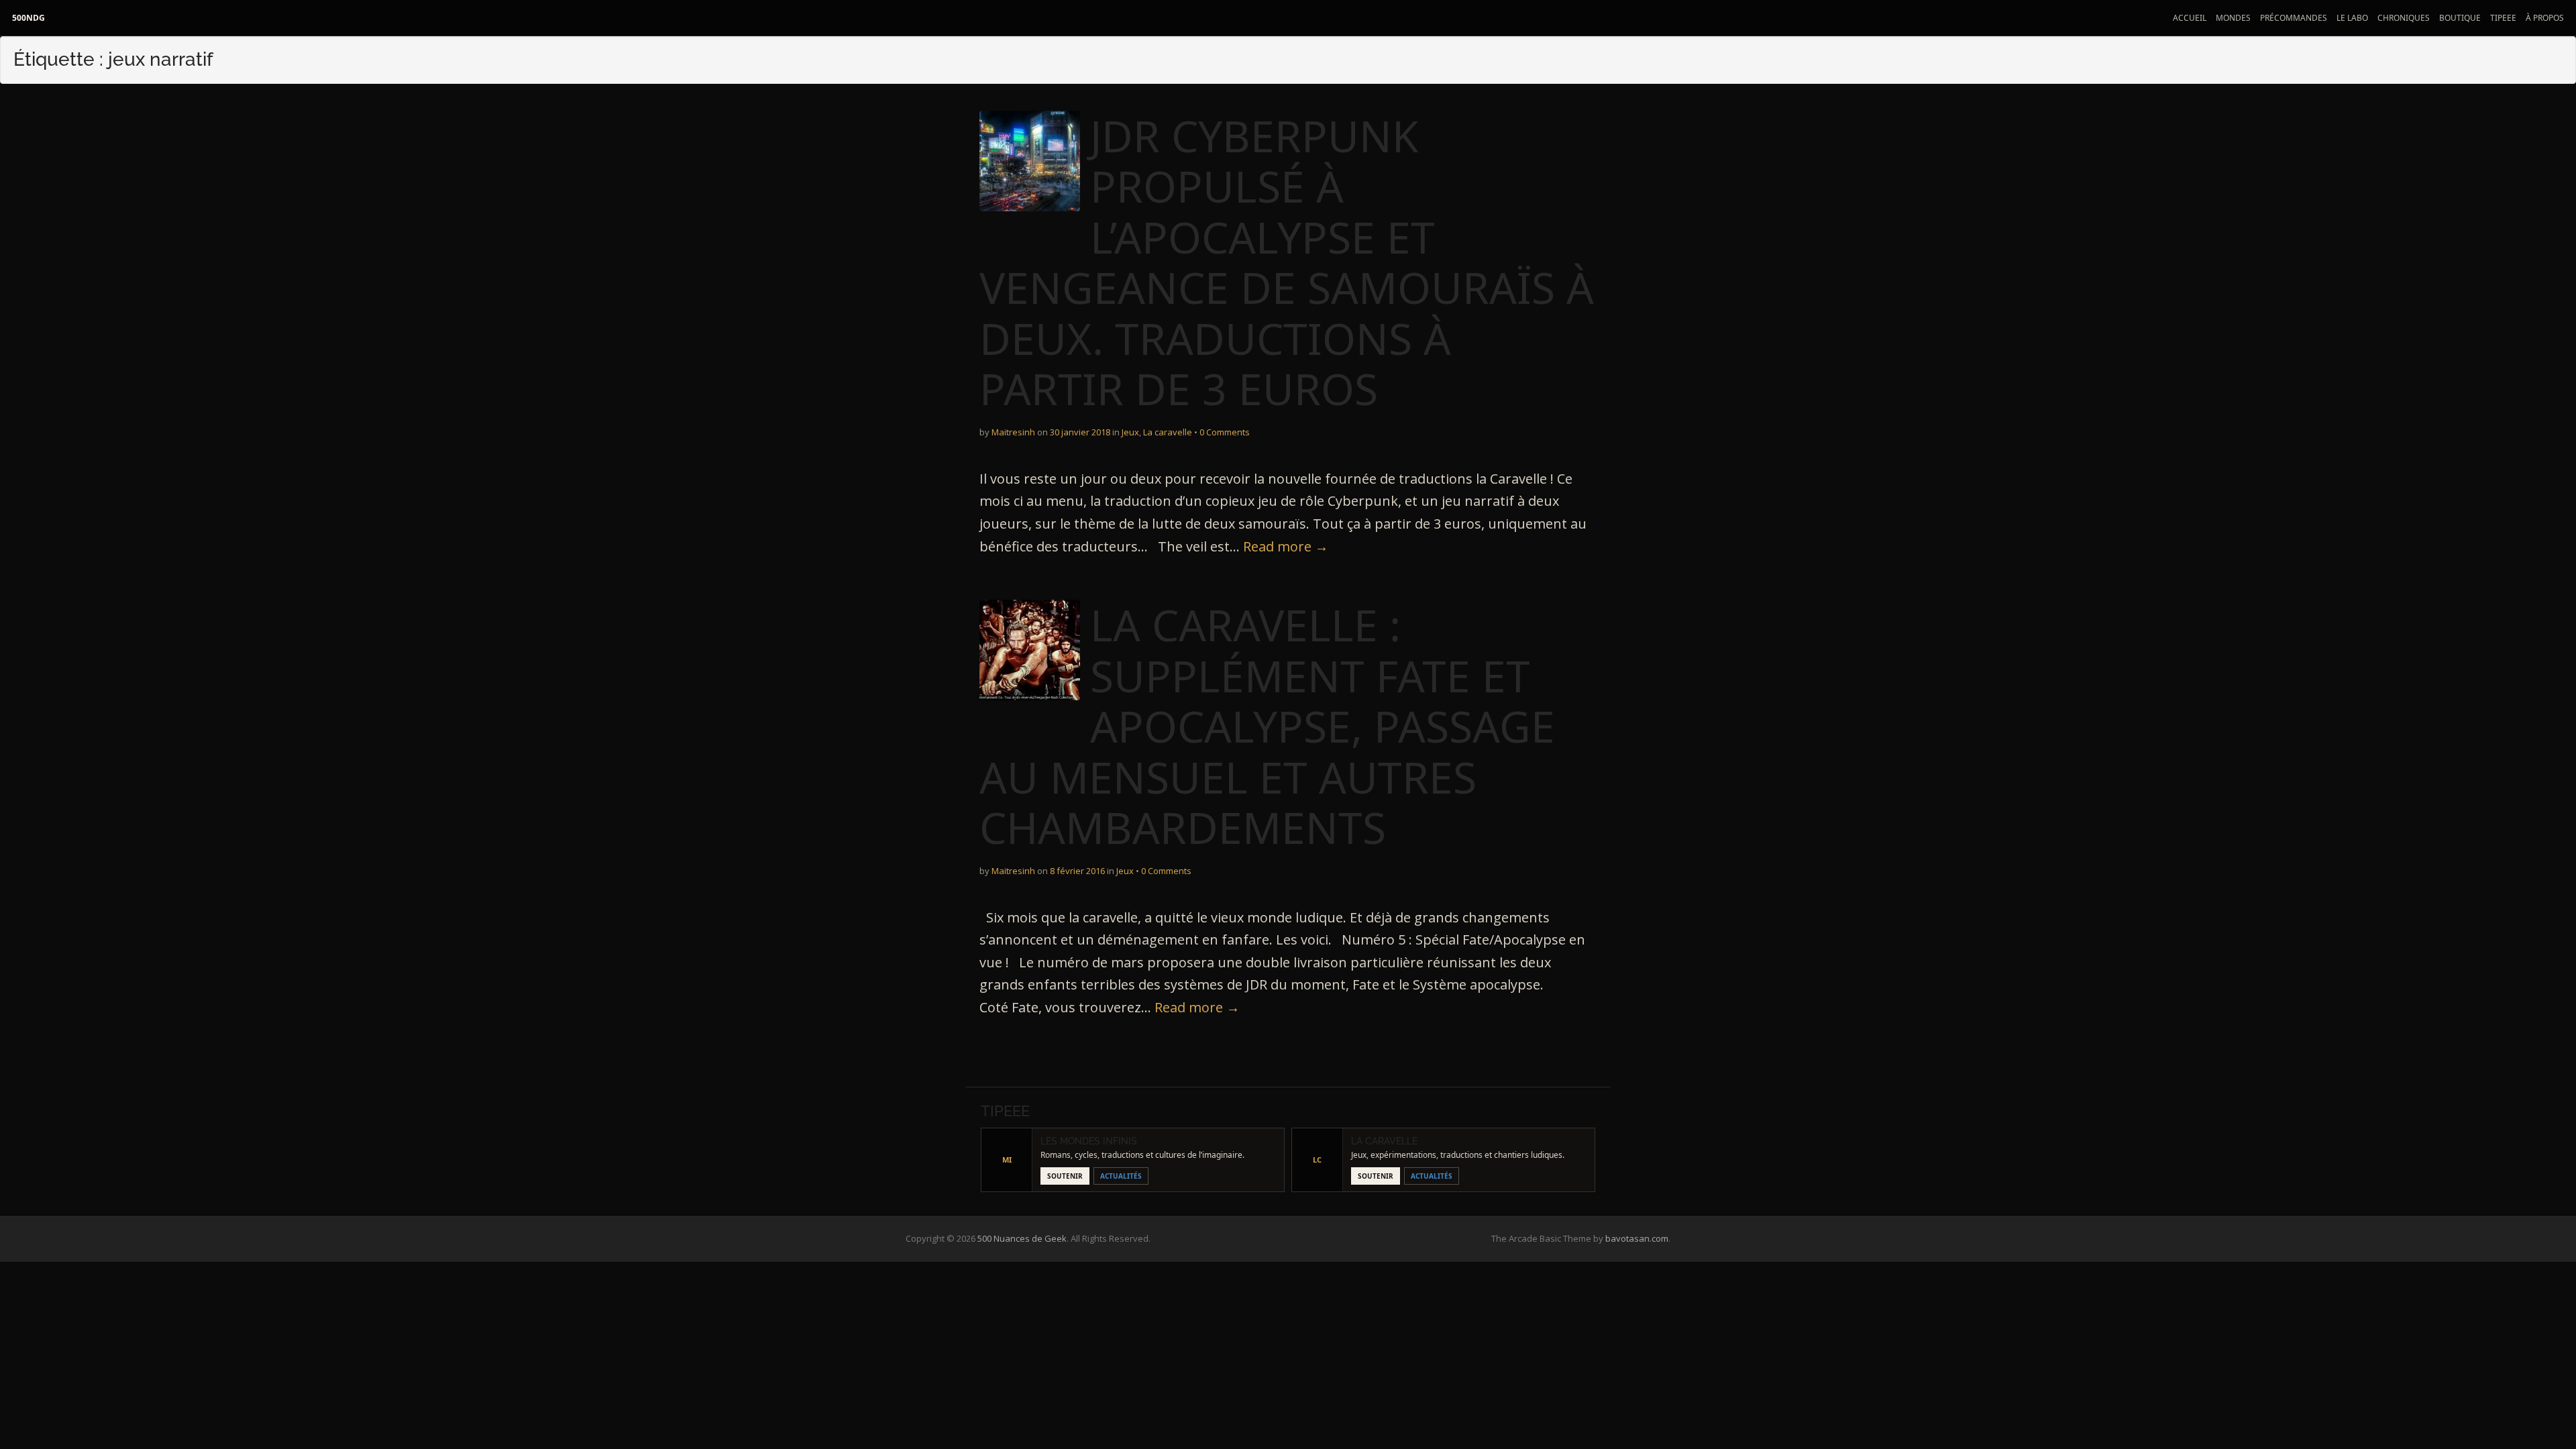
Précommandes (2294, 18)
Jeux (1130, 432)
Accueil (2190, 18)
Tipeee (2503, 18)
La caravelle (1168, 432)
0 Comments (1225, 432)
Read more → (1286, 546)
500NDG (29, 18)
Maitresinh (1013, 432)
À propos (2545, 18)
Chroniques (2404, 18)
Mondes (2233, 18)
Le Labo (2352, 18)
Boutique (2460, 18)
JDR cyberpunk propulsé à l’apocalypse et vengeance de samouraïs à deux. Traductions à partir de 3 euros (1287, 263)
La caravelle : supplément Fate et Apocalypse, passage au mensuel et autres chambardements (1267, 726)
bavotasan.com (1637, 1238)
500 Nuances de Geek (1022, 1238)
